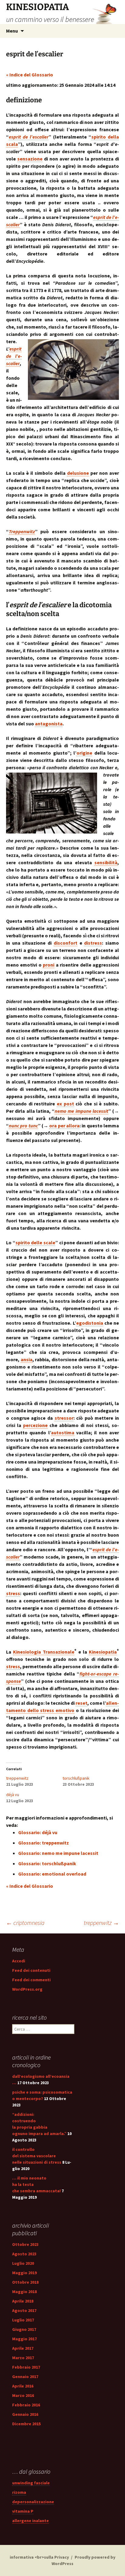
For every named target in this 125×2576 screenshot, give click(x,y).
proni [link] (49, 965)
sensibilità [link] (106, 862)
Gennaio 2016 (25, 2414)
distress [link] (93, 943)
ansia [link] (27, 1359)
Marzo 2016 (23, 2395)
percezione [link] (35, 1425)
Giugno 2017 (24, 2329)
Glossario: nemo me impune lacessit (58, 1853)
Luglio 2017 (23, 2320)
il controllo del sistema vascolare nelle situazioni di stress (37, 2156)
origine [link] (84, 753)
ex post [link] (65, 1104)
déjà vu (13, 1795)
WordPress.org (27, 1989)
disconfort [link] (66, 943)
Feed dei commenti (31, 1980)
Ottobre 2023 (25, 2244)
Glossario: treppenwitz (44, 1843)
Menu (12, 31)
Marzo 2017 (23, 2358)
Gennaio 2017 (25, 2377)
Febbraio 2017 (26, 2367)
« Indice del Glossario (30, 75)
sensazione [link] (30, 159)
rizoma (19, 2492)
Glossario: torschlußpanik (47, 1863)
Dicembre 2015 (26, 2424)
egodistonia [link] (90, 1323)
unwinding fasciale (31, 2483)
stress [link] (13, 1593)
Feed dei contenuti (31, 1970)
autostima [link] (63, 1432)
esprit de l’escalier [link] (29, 137)
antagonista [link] (49, 724)
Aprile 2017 (23, 2348)
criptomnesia (25, 1923)
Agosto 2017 (24, 2310)
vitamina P (23, 2511)
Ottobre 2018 (25, 2282)
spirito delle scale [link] (35, 1242)
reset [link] (81, 1703)
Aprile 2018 (23, 2301)
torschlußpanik (76, 1778)
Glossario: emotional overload (52, 1874)
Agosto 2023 (24, 2254)
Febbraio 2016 (26, 2405)
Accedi (19, 1961)
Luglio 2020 (23, 2263)
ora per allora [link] (64, 1126)
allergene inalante (30, 2521)
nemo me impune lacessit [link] (81, 1111)
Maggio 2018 (24, 2292)
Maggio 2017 (24, 2339)
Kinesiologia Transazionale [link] (44, 1652)
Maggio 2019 (24, 2273)
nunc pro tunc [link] (23, 1126)
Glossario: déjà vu (38, 1832)
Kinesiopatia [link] (103, 1652)
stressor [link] (64, 1418)
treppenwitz (17, 1778)
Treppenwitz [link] (22, 531)
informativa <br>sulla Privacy (39, 2557)
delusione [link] (78, 473)
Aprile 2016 (23, 2386)
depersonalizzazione (33, 2502)
